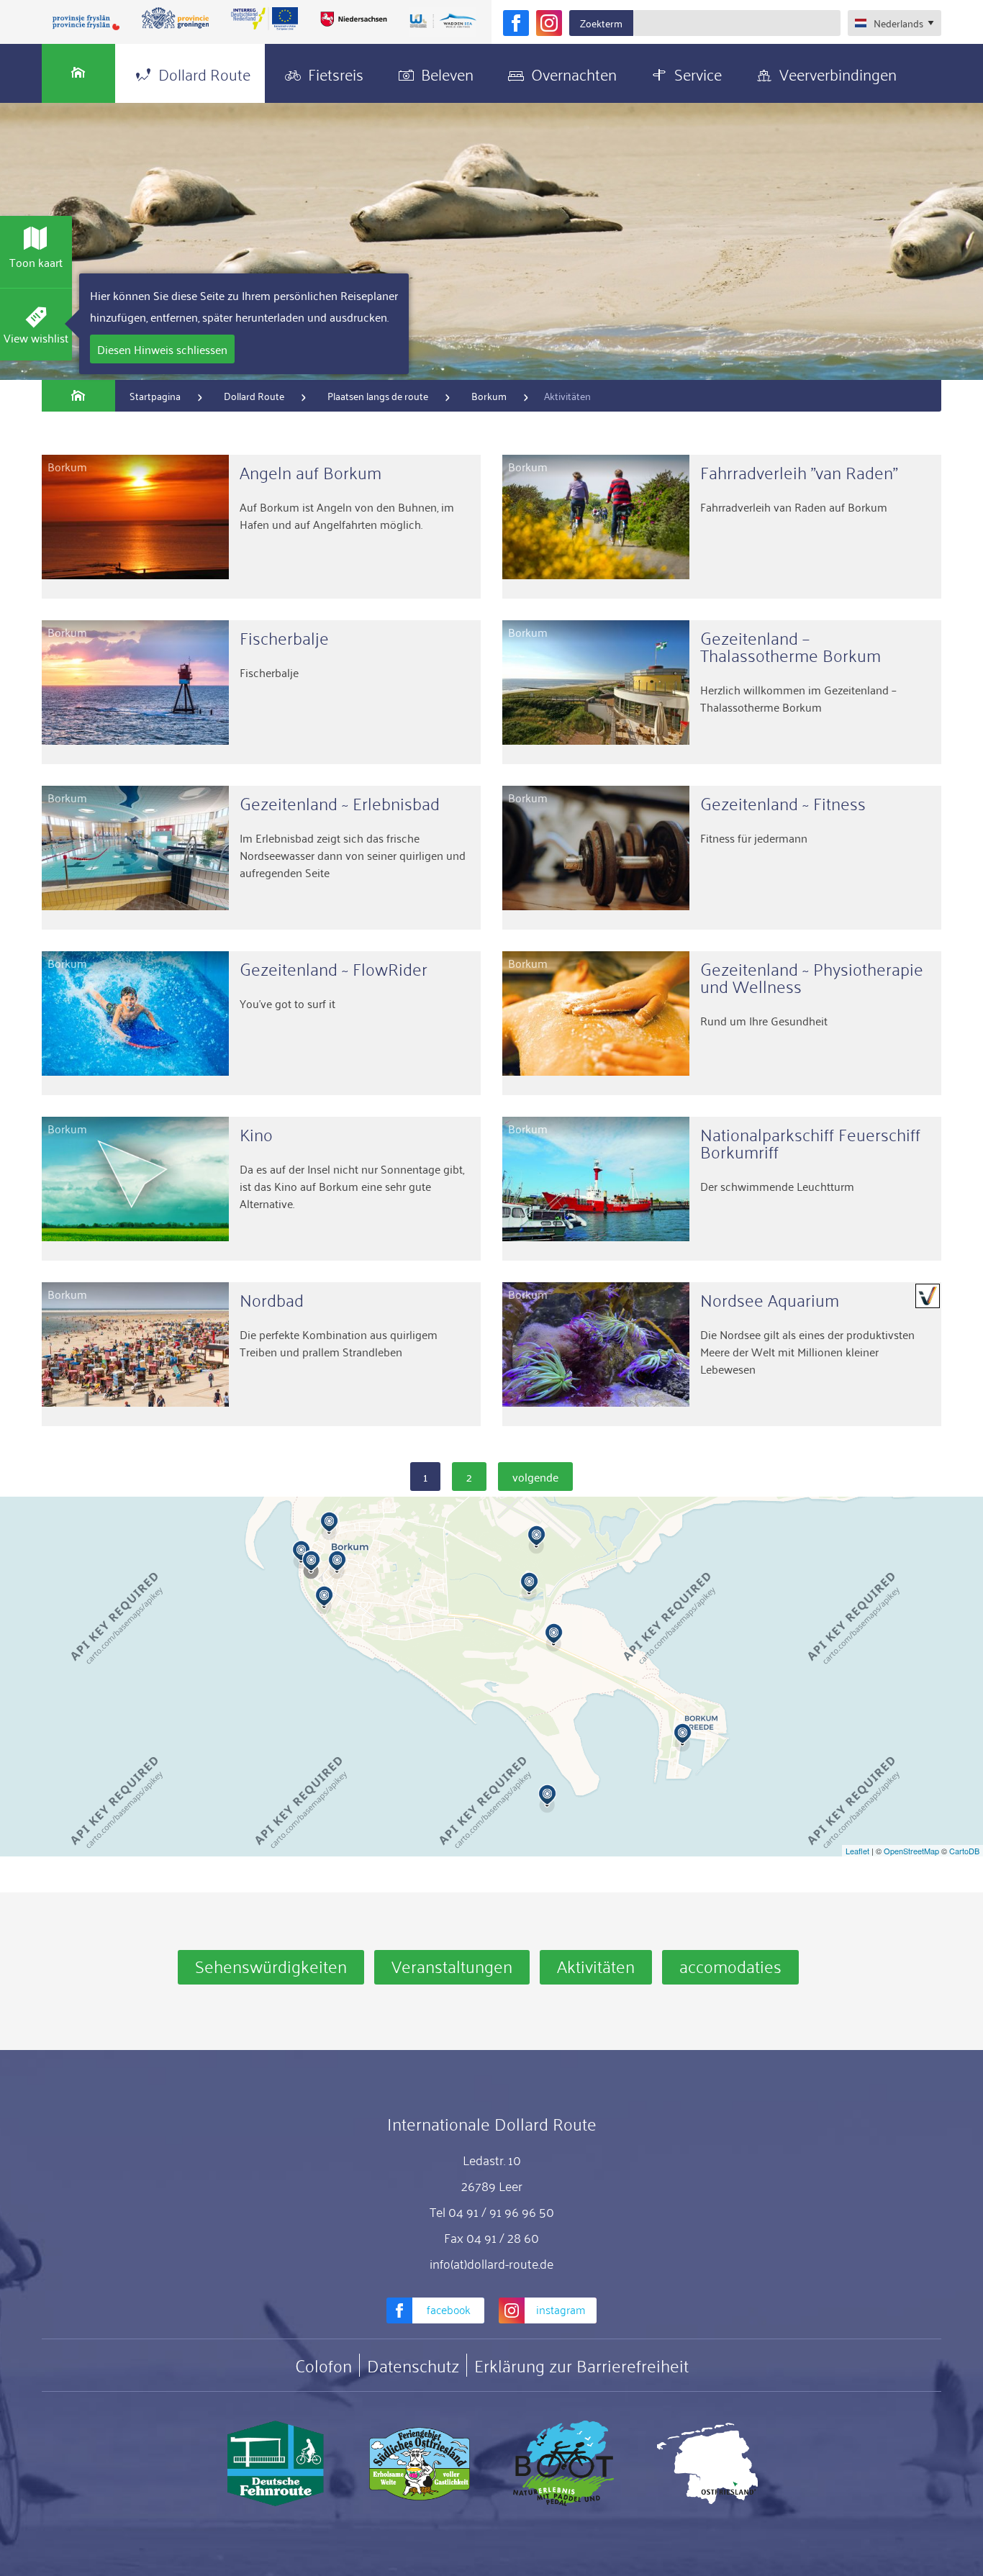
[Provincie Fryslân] (86, 22)
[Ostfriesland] (707, 2464)
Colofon (323, 2365)
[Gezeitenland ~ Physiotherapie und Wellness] (722, 1023)
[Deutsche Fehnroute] (276, 2464)
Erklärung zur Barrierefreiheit (581, 2365)
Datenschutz (413, 2365)
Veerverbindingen (838, 73)
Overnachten (574, 73)
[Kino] (261, 1189)
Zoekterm (601, 23)
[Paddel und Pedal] (563, 2464)
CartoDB (964, 1851)
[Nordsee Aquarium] (722, 1354)
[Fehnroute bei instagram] (549, 23)
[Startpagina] (78, 73)
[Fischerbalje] (261, 692)
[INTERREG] (265, 19)
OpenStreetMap (911, 1851)
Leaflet (857, 1851)
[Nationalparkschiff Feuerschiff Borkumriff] (722, 1189)
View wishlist (36, 337)
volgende (535, 1477)
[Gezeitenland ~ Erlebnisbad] (261, 858)
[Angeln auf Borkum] (261, 527)
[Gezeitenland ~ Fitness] (722, 858)
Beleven (447, 73)
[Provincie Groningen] (176, 19)
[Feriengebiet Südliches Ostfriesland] (420, 2464)
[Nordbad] (261, 1354)
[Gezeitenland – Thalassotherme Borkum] (722, 692)
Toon (36, 262)
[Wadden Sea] (443, 22)
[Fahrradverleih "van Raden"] (722, 527)
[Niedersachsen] (353, 19)
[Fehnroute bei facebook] (516, 23)
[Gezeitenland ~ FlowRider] (261, 1023)
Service (698, 73)
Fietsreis (336, 73)
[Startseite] (78, 396)
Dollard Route (204, 73)
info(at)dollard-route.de (491, 2263)
